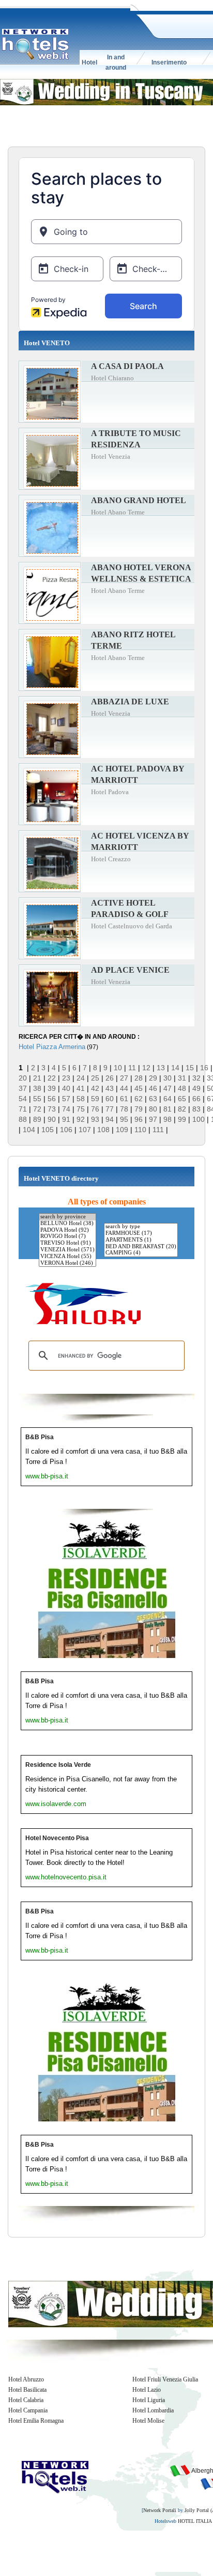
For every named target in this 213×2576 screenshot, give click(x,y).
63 (153, 1099)
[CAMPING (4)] (141, 1253)
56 (52, 1099)
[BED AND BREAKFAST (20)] (141, 1247)
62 (139, 1099)
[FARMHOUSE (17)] (141, 1234)
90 (52, 1119)
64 (168, 1099)
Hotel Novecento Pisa (57, 1838)
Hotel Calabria (26, 2400)
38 (37, 1088)
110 (140, 1130)
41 (81, 1088)
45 (139, 1088)
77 (110, 1109)
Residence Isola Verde (58, 1765)
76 (95, 1109)
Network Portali (160, 2510)
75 (81, 1109)
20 (23, 1078)
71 (23, 1109)
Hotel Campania (28, 2410)
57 (66, 1099)
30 (168, 1078)
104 (29, 1130)
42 (95, 1088)
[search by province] (67, 1217)
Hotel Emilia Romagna (36, 2421)
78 (124, 1109)
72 (37, 1109)
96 (139, 1119)
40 (66, 1088)
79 (139, 1109)
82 (182, 1109)
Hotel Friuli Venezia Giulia (165, 2379)
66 (196, 1099)
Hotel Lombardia (153, 2410)
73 (52, 1109)
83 (196, 1109)
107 (85, 1130)
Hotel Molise (148, 2421)
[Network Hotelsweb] (36, 44)
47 (168, 1088)
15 (190, 1068)
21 (37, 1078)
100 (199, 1119)
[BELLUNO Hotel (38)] (67, 1224)
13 (161, 1068)
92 (81, 1119)
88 (23, 1119)
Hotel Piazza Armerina (52, 1047)
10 (118, 1068)
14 (175, 1068)
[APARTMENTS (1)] (141, 1240)
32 (196, 1078)
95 (124, 1119)
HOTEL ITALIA (195, 2521)
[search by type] (141, 1227)
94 (110, 1119)
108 (103, 1130)
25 (95, 1078)
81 (168, 1109)
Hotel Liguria (149, 2400)
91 (66, 1119)
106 (66, 1130)
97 (153, 1119)
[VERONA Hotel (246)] (67, 1263)
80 (153, 1109)
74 (66, 1109)
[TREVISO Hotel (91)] (67, 1243)
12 (146, 1068)
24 (81, 1078)
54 (23, 1099)
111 (158, 1130)
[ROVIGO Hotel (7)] (67, 1237)
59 (95, 1099)
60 (110, 1099)
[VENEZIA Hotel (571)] (67, 1250)
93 (95, 1119)
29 (153, 1078)
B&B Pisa (40, 1437)
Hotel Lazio (147, 2390)
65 (182, 1099)
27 (124, 1078)
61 (124, 1099)
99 (182, 1119)
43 (110, 1088)
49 (196, 1088)
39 (52, 1088)
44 (124, 1088)
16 (204, 1068)
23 (66, 1078)
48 (182, 1088)
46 (153, 1088)
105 (48, 1130)
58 (81, 1099)
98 (168, 1119)
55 (37, 1099)
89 (37, 1119)
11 (132, 1068)
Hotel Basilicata (27, 2390)
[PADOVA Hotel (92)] (67, 1230)
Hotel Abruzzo (26, 2379)
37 (23, 1088)
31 (182, 1078)
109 (122, 1130)
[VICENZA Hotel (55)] (67, 1257)
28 (139, 1078)
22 (52, 1078)
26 (110, 1078)
